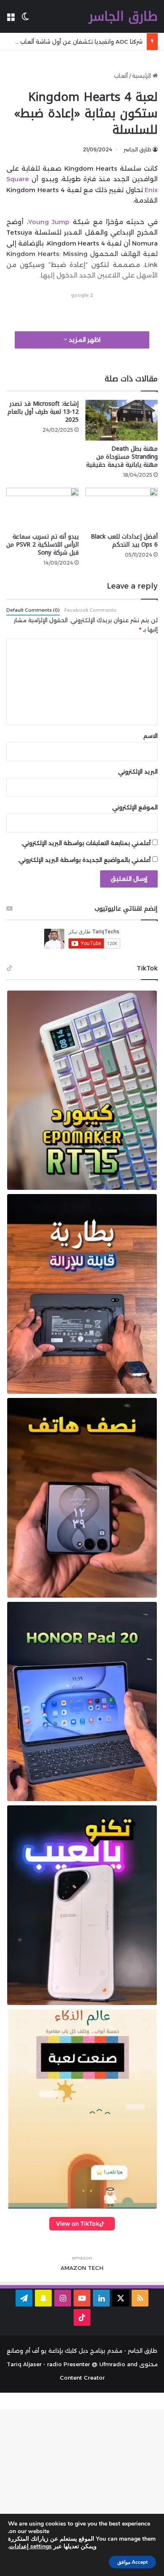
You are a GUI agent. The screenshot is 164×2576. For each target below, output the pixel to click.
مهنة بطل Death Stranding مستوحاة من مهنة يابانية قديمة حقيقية (122, 457)
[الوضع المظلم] (25, 20)
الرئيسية (142, 76)
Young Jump (49, 222)
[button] (82, 1090)
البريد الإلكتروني (138, 771)
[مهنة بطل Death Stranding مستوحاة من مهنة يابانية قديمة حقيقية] (122, 420)
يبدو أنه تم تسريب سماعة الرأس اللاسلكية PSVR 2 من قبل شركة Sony (42, 545)
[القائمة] (11, 20)
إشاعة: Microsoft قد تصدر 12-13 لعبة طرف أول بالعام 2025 (43, 412)
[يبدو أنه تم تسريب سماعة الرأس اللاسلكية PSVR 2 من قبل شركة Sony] (42, 508)
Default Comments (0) (33, 610)
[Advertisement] (79, 311)
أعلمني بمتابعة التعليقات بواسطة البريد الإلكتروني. (86, 843)
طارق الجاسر (138, 149)
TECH (96, 2268)
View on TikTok (78, 2223)
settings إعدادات (30, 2547)
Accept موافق (132, 2562)
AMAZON (73, 2268)
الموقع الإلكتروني (135, 807)
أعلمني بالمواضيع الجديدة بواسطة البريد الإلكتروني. (84, 860)
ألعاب (121, 76)
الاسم (151, 736)
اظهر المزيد (84, 340)
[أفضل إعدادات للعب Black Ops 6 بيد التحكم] (122, 508)
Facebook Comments (90, 610)
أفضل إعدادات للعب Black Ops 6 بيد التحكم (124, 541)
